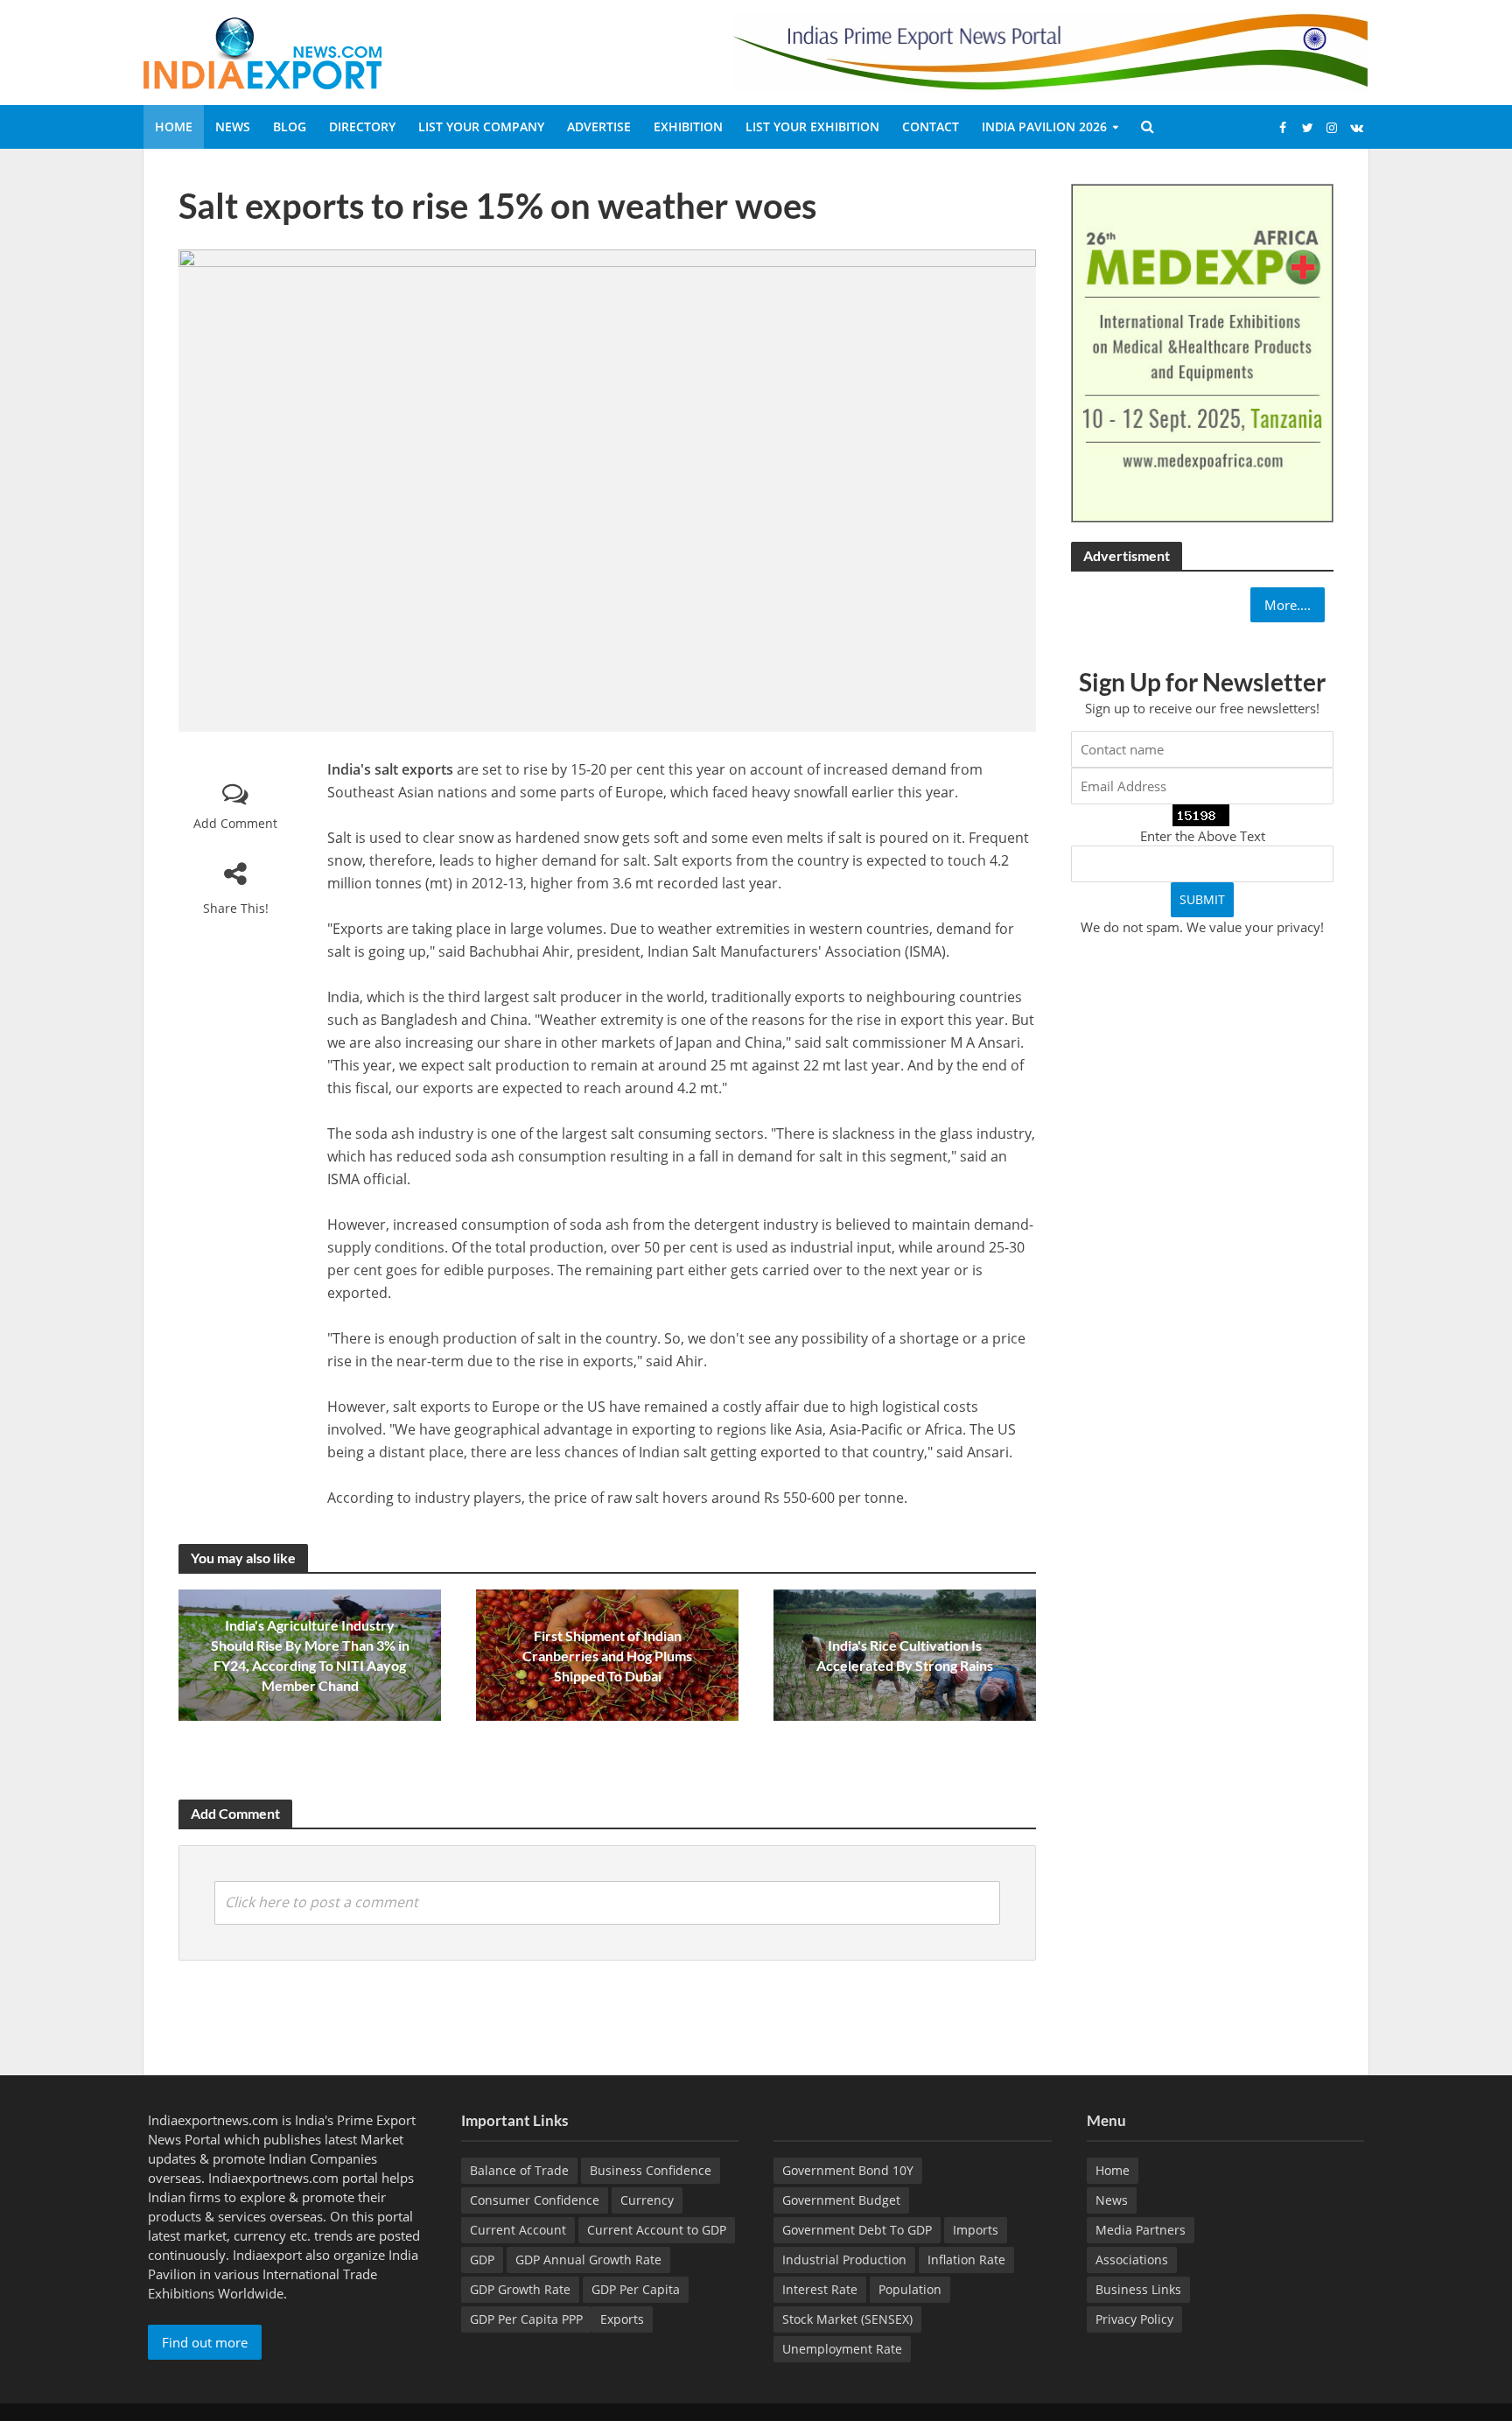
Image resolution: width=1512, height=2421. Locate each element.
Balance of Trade (519, 2170)
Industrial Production (844, 2260)
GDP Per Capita (636, 2289)
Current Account (518, 2230)
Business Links (1138, 2289)
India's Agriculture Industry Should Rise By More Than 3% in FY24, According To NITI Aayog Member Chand (310, 1655)
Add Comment (235, 823)
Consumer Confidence (535, 2200)
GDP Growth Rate (520, 2289)
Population (910, 2289)
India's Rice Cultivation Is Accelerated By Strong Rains (905, 1655)
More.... (1288, 605)
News (233, 126)
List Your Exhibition (812, 126)
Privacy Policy (1134, 2319)
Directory (362, 126)
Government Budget (841, 2200)
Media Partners (1141, 2230)
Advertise (599, 126)
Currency (647, 2200)
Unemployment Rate (842, 2349)
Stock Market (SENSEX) (847, 2319)
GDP (482, 2260)
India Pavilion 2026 (1044, 126)
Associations (1132, 2260)
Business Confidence (651, 2170)
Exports (622, 2319)
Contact (931, 126)
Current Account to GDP (657, 2230)
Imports (976, 2230)
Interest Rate (820, 2289)
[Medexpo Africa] (1202, 352)
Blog (290, 126)
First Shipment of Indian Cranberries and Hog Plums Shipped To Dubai (607, 1656)
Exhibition (688, 126)
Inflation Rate (966, 2260)
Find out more (205, 2342)
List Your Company (481, 126)
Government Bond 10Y (848, 2170)
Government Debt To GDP (857, 2230)
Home (174, 126)
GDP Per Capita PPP (526, 2319)
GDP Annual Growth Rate (588, 2260)
